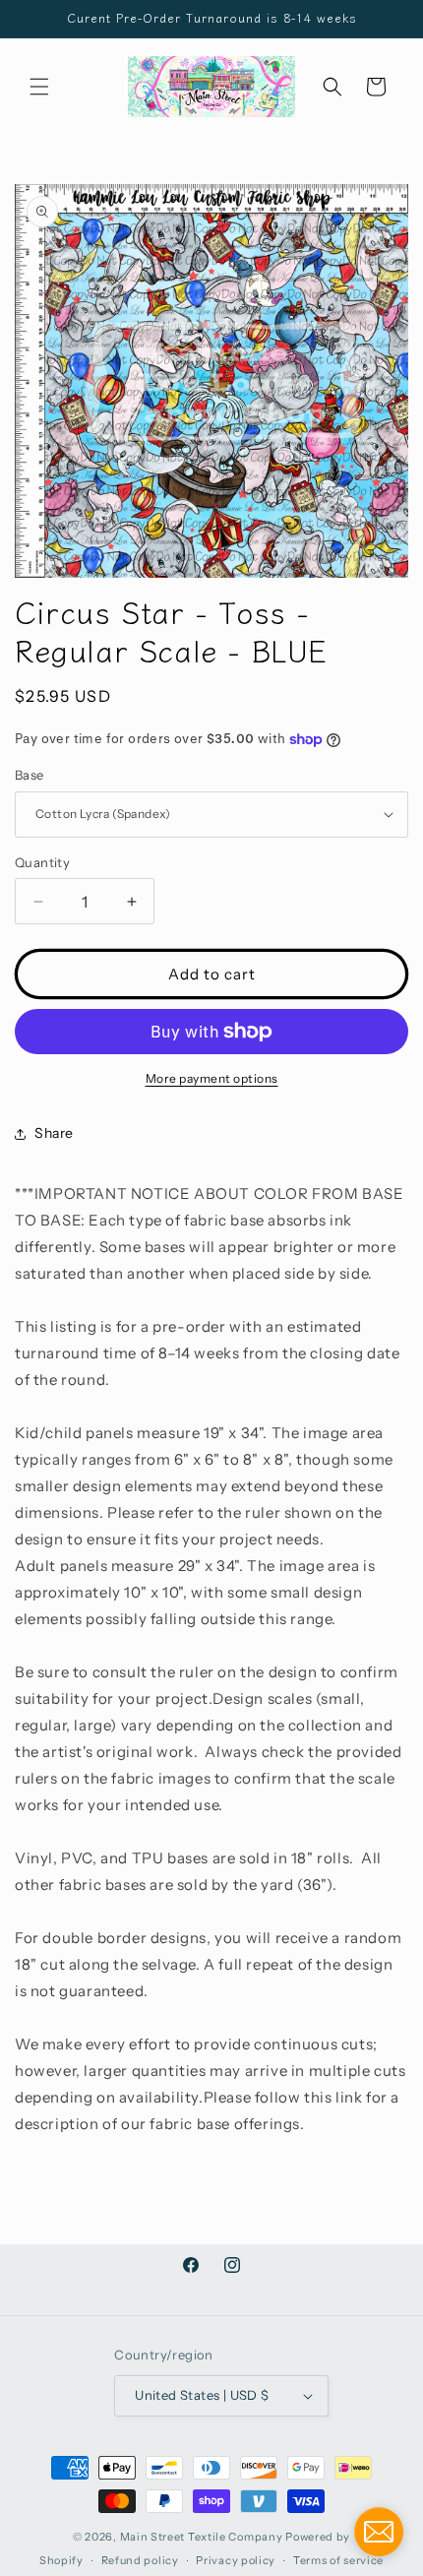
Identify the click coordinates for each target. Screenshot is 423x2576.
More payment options (212, 1078)
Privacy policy (236, 2560)
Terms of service (338, 2560)
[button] (39, 87)
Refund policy (140, 2560)
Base (30, 775)
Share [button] (54, 1133)
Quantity (42, 862)
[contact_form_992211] (379, 2532)
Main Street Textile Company (202, 2537)
